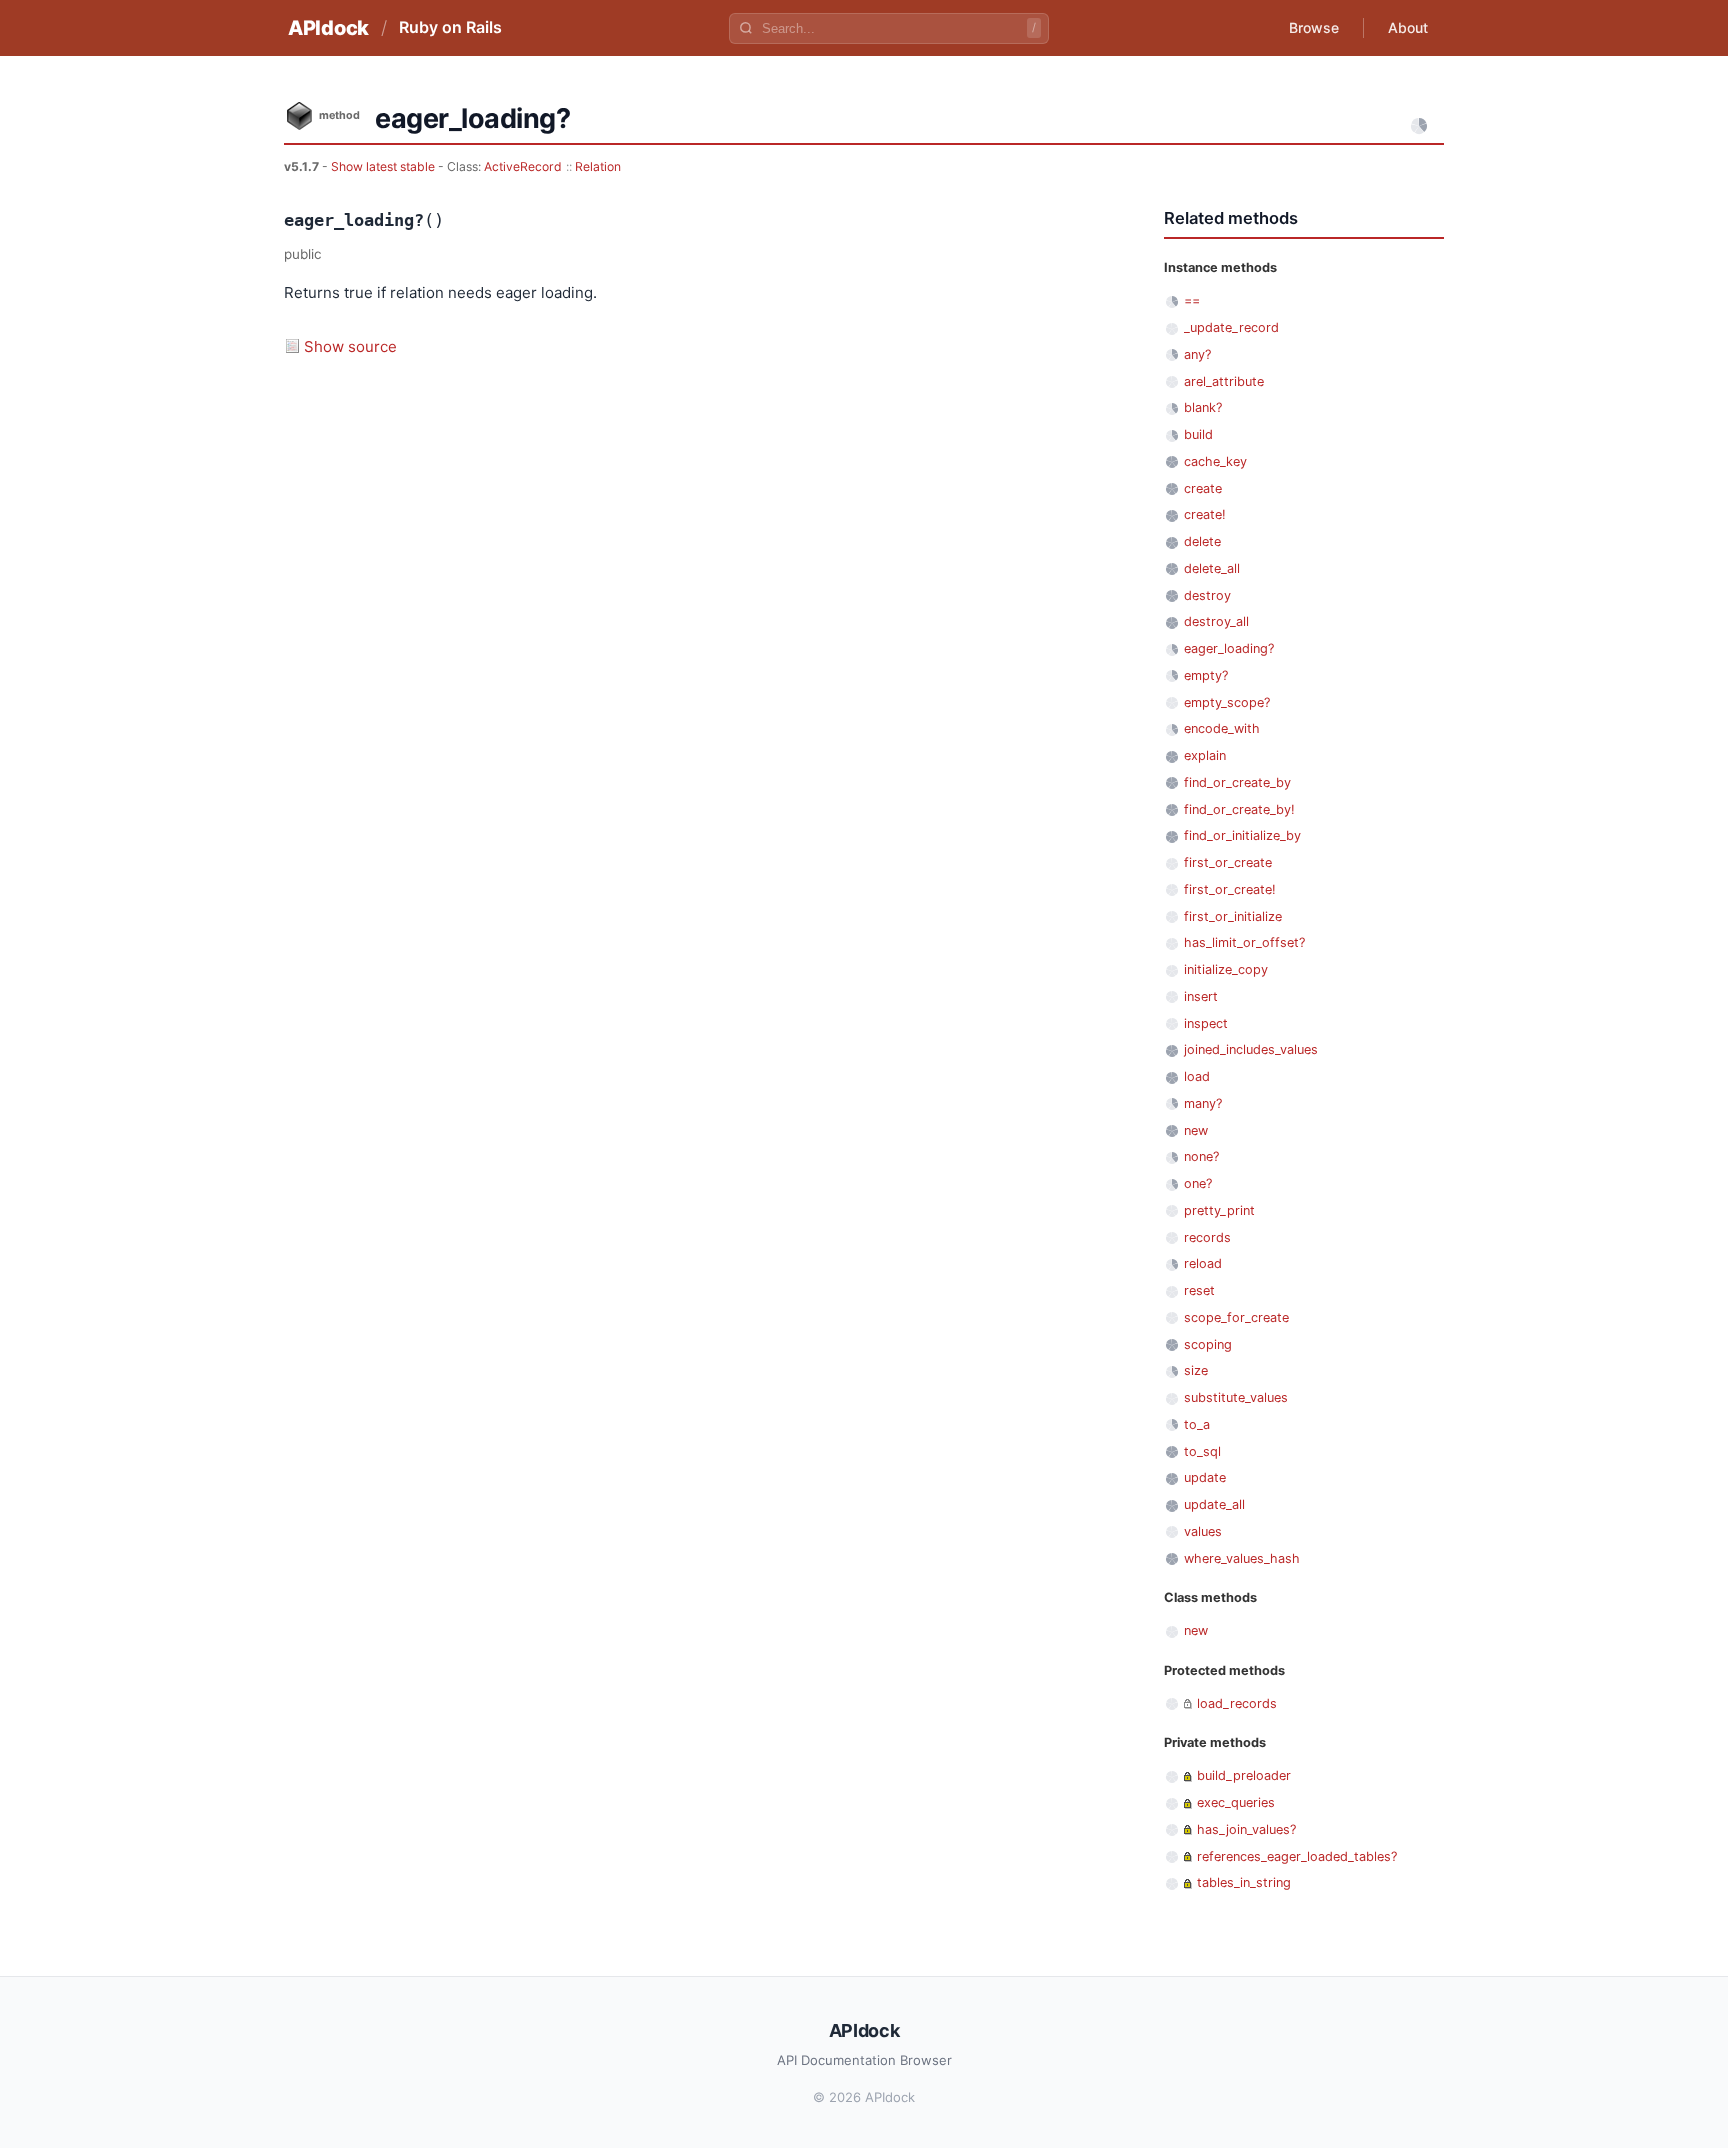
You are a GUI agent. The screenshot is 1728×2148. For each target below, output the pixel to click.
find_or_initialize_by (1242, 835)
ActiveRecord (523, 166)
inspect (1206, 1023)
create (1203, 488)
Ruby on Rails (450, 27)
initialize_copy (1226, 969)
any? (1197, 354)
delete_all (1212, 568)
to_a (1197, 1424)
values (1203, 1531)
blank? (1203, 407)
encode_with (1222, 728)
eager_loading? (1229, 648)
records (1207, 1237)
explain (1205, 755)
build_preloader (1244, 1775)
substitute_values (1236, 1397)
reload (1203, 1263)
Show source (350, 346)
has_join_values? (1246, 1829)
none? (1201, 1156)
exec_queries (1236, 1802)
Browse (1314, 27)
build (1198, 434)
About (1408, 27)
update (1205, 1477)
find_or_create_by (1237, 782)
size (1196, 1370)
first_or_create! (1230, 889)
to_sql (1202, 1451)
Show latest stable (384, 166)
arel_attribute (1224, 381)
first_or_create (1228, 862)
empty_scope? (1227, 702)
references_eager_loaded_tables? (1297, 1856)
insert (1201, 996)
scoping (1208, 1344)
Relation (598, 166)
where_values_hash (1242, 1558)
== (1192, 300)
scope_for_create (1236, 1317)
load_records (1237, 1703)
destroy (1207, 595)
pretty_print (1219, 1210)
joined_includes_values (1251, 1049)
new (1196, 1130)
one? (1198, 1183)
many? (1203, 1103)
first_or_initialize (1233, 916)
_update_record (1231, 327)
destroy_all (1216, 621)
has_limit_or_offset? (1244, 942)
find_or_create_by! (1239, 809)
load (1197, 1076)
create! (1205, 514)
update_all (1214, 1504)
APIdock (328, 28)
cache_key (1215, 461)
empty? (1206, 675)
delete (1202, 541)
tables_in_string (1244, 1882)
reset (1199, 1290)
